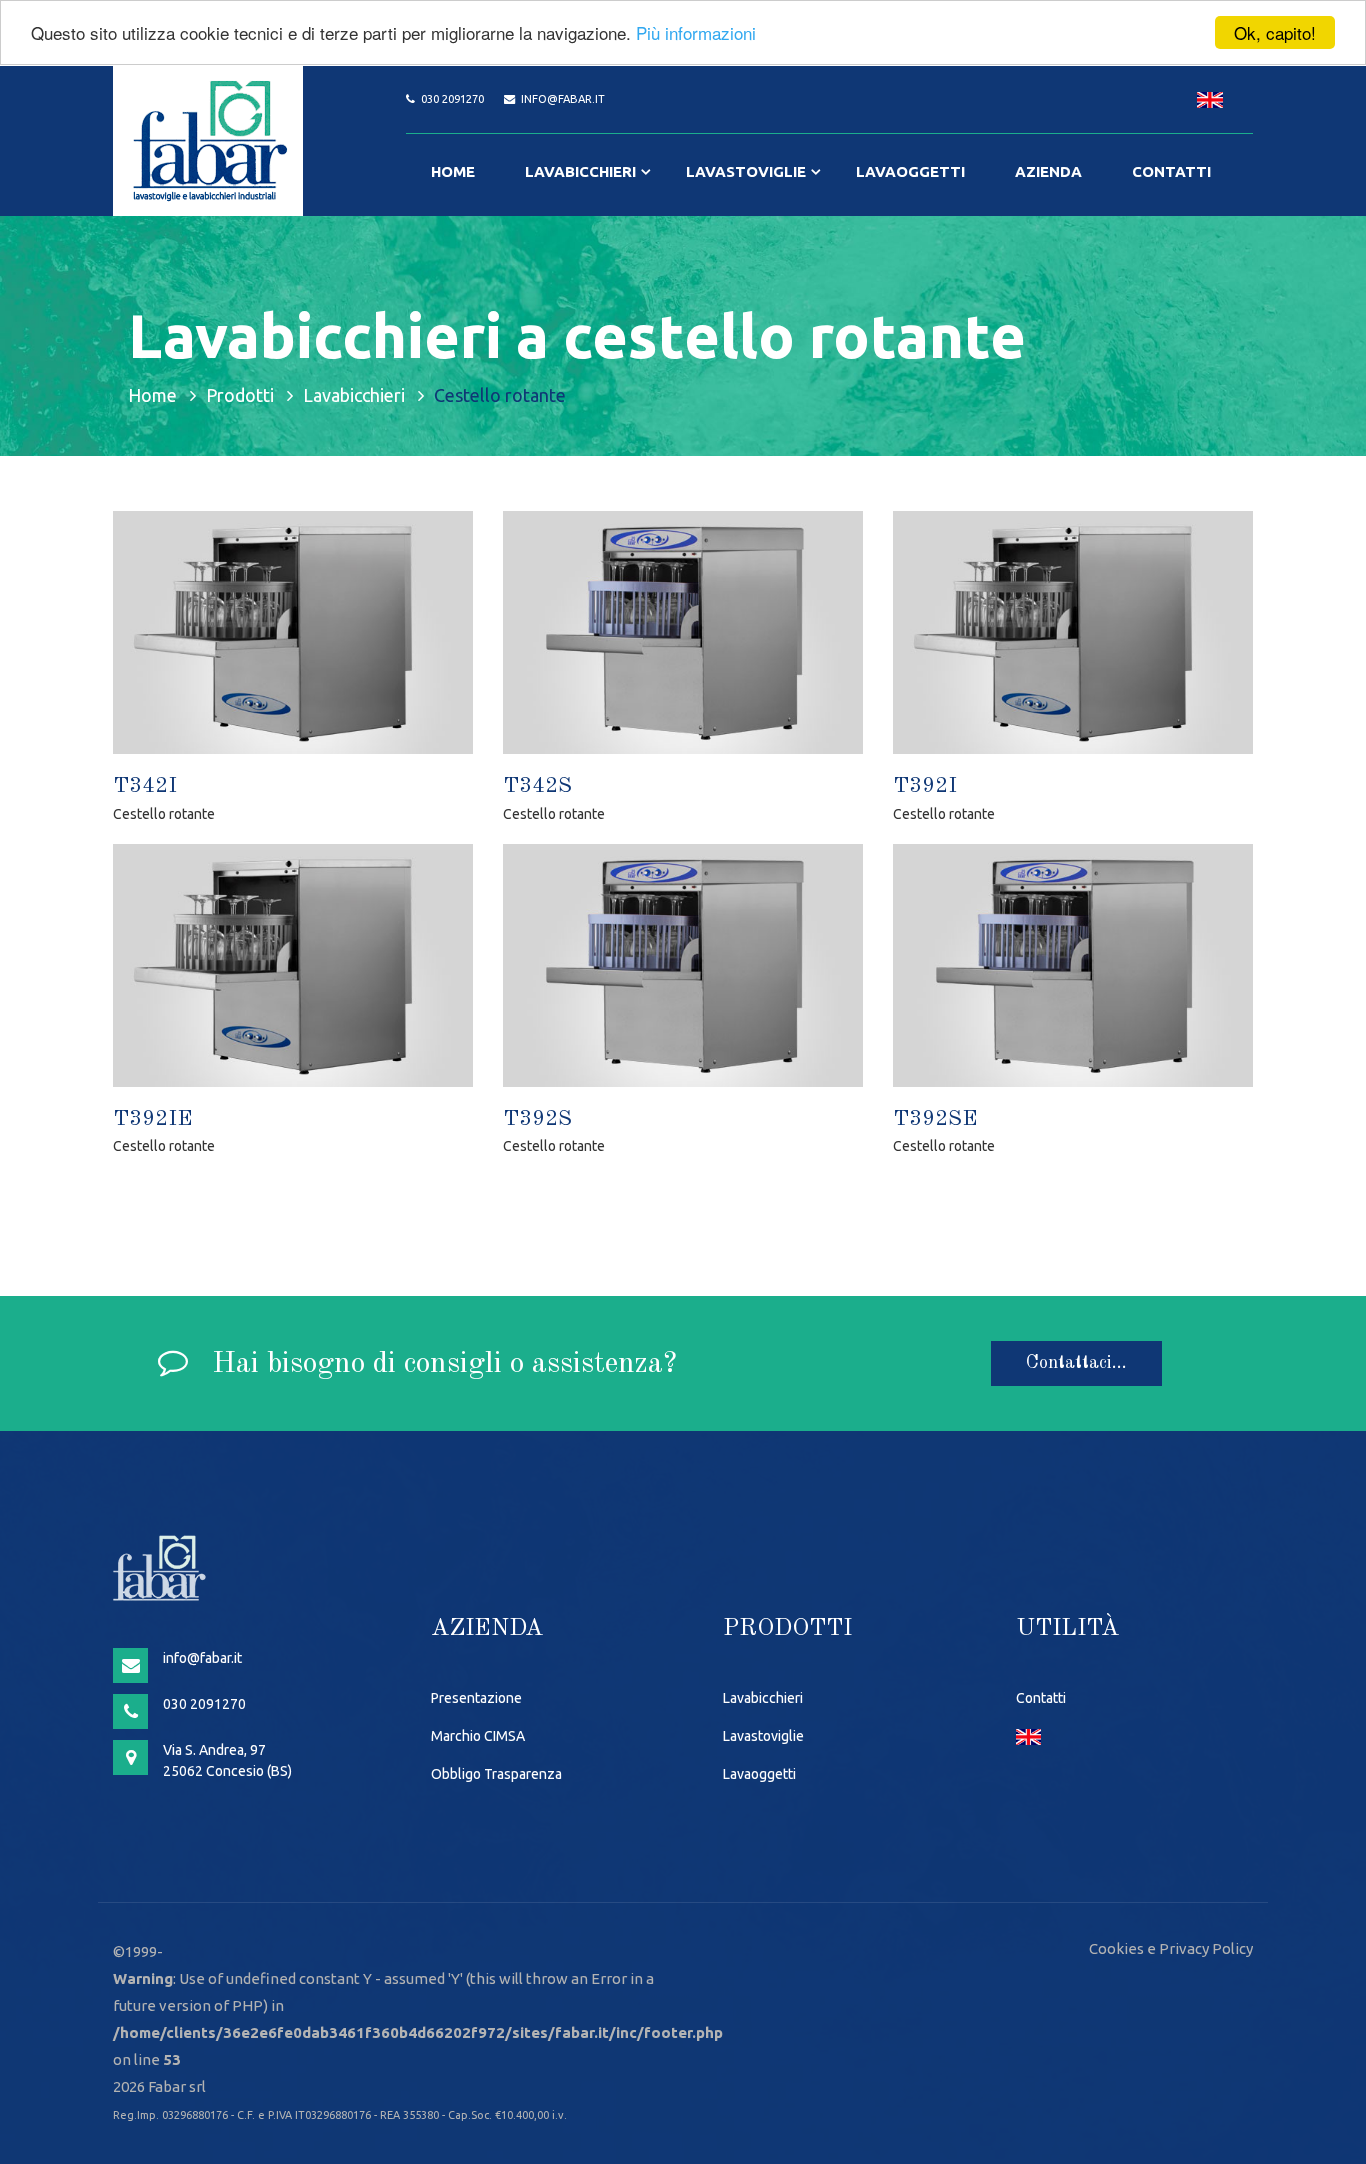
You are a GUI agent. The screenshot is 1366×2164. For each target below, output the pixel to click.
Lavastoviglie (746, 171)
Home (453, 171)
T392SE (935, 1119)
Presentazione (476, 1698)
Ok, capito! (1275, 32)
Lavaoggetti (910, 171)
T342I (145, 786)
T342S (537, 786)
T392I (925, 786)
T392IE (153, 1119)
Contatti (1171, 171)
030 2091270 (452, 99)
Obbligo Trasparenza (496, 1774)
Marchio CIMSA (478, 1736)
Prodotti (240, 395)
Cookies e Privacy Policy (1171, 1948)
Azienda (1048, 171)
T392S (537, 1119)
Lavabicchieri (580, 171)
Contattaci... (1076, 1363)
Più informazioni (696, 33)
